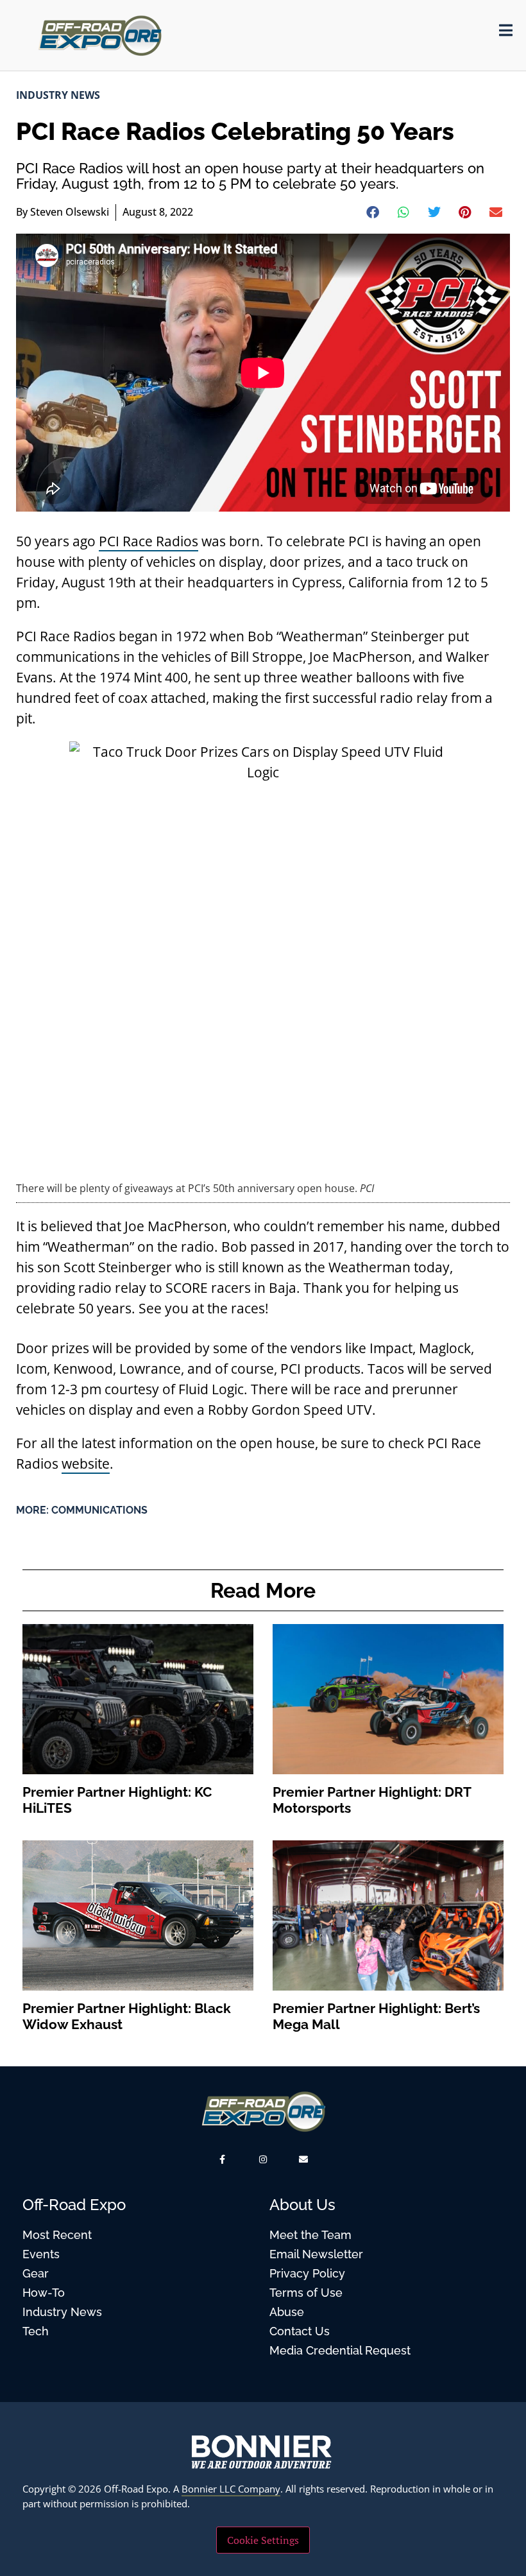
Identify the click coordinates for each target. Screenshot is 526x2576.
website (86, 1464)
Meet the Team (310, 2235)
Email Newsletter (316, 2254)
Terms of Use (306, 2293)
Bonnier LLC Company (231, 2489)
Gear (36, 2273)
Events (41, 2254)
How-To (44, 2293)
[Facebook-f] (222, 2159)
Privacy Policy (307, 2273)
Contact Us (300, 2331)
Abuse (287, 2312)
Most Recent (57, 2235)
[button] (373, 212)
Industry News (58, 95)
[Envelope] (304, 2159)
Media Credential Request (340, 2350)
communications (99, 1510)
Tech (36, 2331)
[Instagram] (263, 2159)
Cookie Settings (263, 2540)
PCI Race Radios (148, 541)
